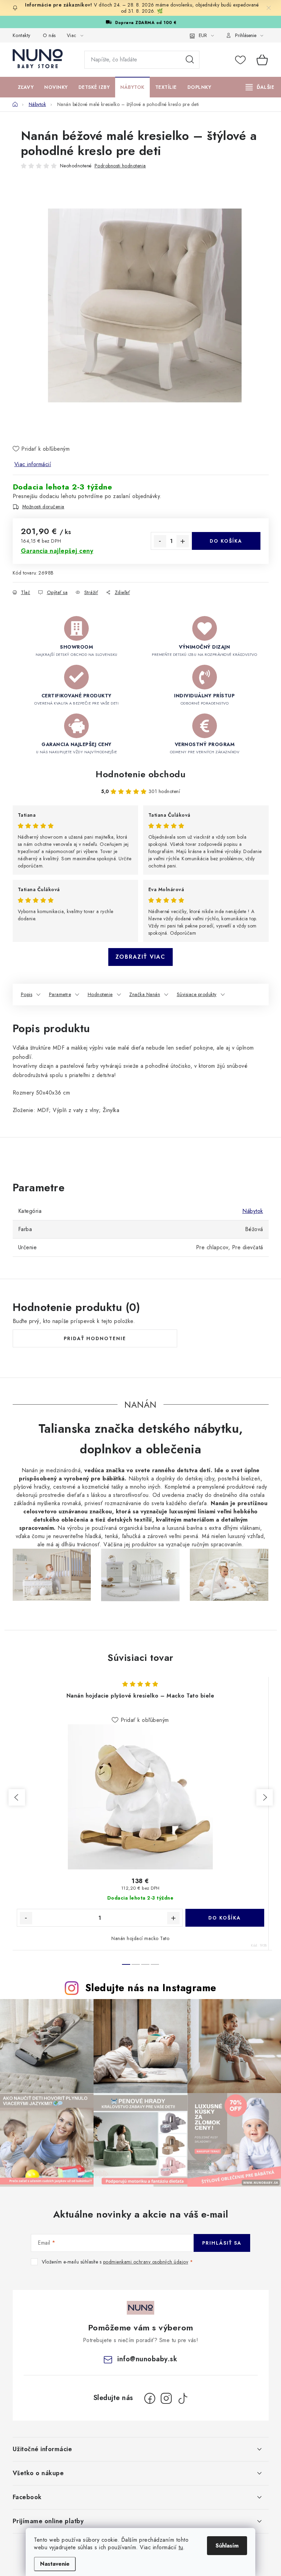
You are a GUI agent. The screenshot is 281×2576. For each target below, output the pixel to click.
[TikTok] (183, 2398)
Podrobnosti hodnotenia (120, 166)
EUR (203, 35)
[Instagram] (166, 2398)
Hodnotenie (100, 994)
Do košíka (226, 541)
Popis (27, 994)
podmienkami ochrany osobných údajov (146, 2262)
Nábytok (253, 1211)
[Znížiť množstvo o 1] (160, 541)
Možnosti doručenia (43, 507)
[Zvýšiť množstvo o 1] (183, 541)
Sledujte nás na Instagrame (151, 1988)
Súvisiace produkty (197, 994)
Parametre (60, 994)
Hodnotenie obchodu (140, 774)
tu (181, 2547)
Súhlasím (227, 2546)
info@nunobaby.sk (147, 2359)
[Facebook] (150, 2398)
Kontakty (22, 35)
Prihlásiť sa (222, 2243)
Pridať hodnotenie (95, 1338)
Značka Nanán (145, 994)
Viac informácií (33, 464)
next (265, 1797)
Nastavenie (55, 2564)
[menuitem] (26, 87)
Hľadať (190, 60)
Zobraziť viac (140, 957)
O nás (49, 35)
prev (17, 1797)
